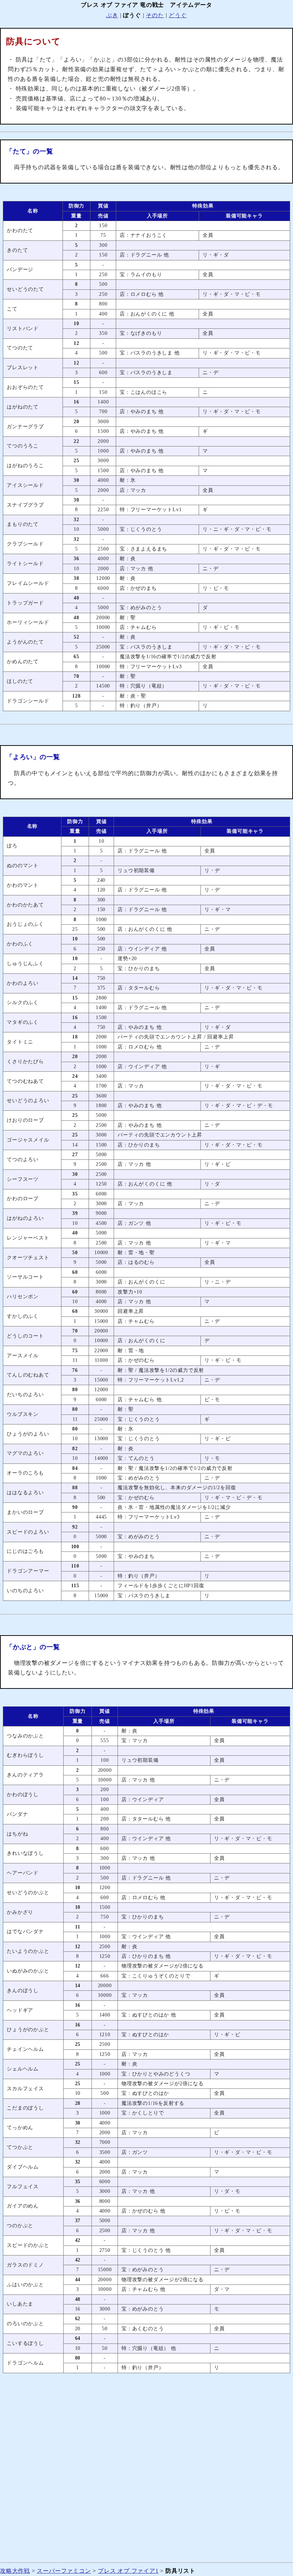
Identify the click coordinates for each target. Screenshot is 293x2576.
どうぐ (178, 15)
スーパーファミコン (64, 2571)
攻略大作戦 (15, 2571)
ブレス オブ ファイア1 (128, 2571)
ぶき (112, 15)
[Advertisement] (146, 2472)
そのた (155, 15)
